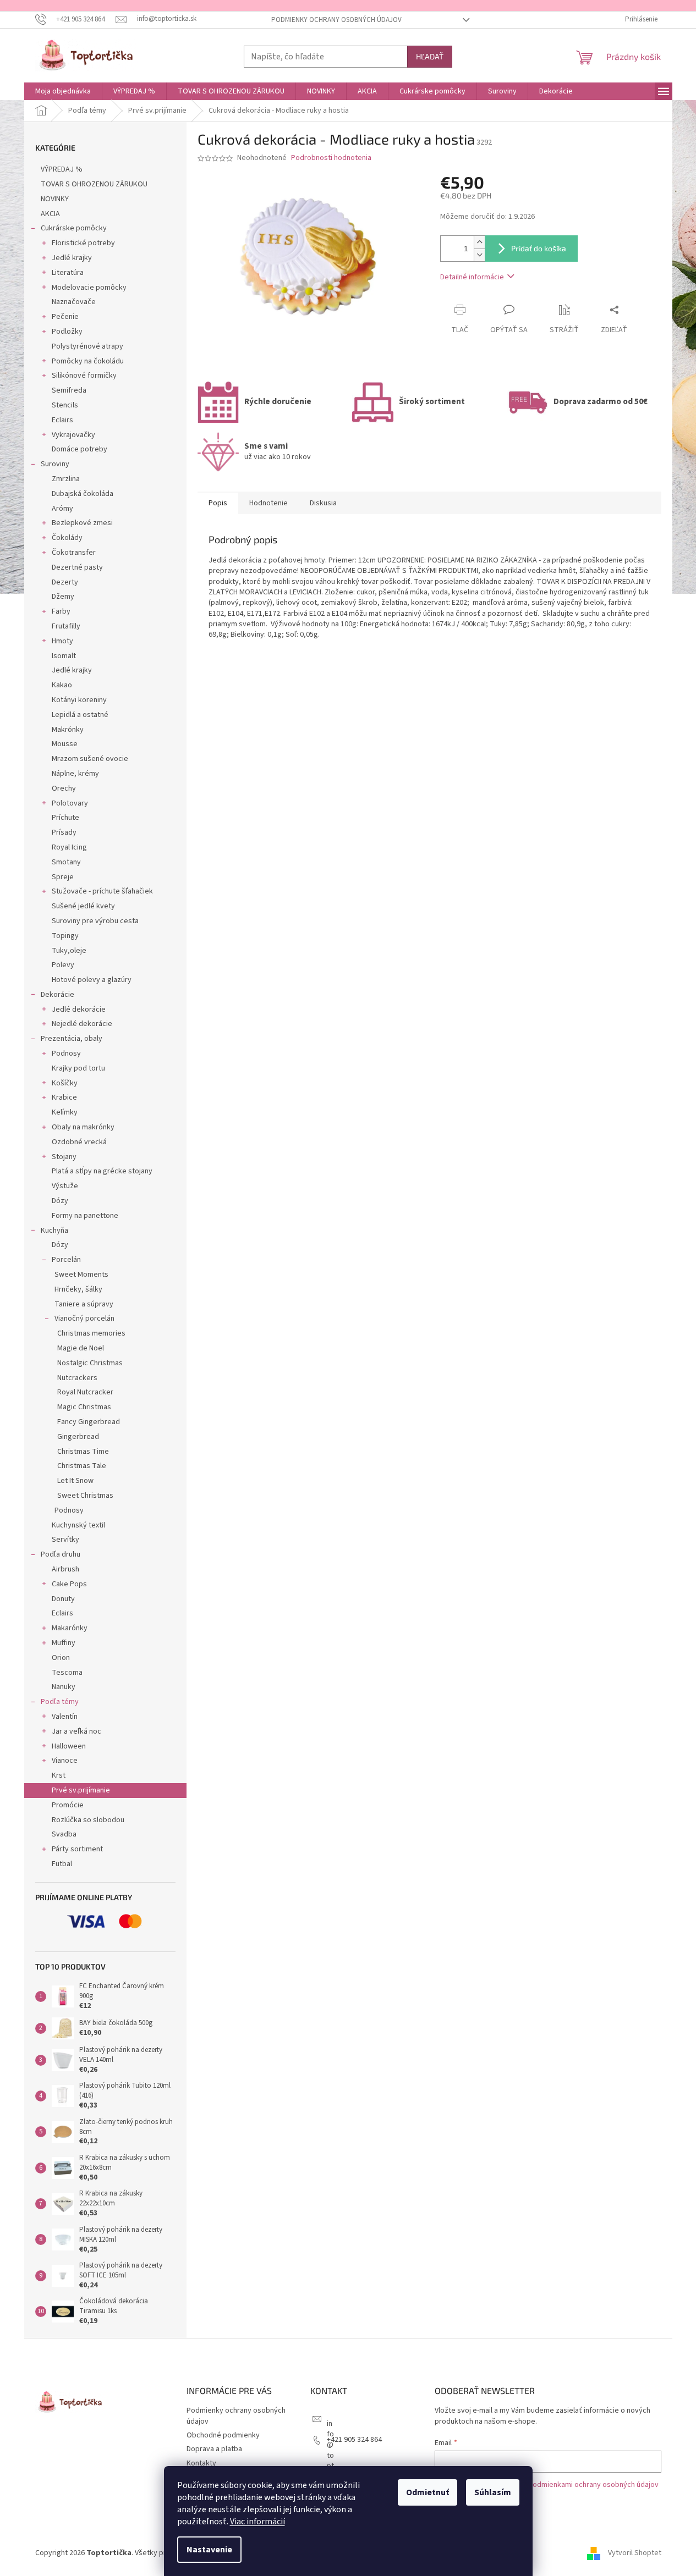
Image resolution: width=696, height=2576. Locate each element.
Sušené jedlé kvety (83, 906)
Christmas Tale (82, 1466)
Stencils (65, 405)
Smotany (66, 862)
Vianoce (65, 1761)
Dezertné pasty (77, 567)
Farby (61, 611)
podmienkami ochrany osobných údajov (593, 2485)
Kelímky (65, 1112)
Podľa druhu (61, 1554)
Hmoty (62, 641)
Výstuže (65, 1186)
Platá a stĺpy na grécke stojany (102, 1171)
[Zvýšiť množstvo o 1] (479, 242)
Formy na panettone (85, 1216)
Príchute (65, 818)
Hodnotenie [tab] (268, 503)
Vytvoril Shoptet (635, 2553)
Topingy (65, 936)
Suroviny (55, 464)
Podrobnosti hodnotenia (331, 158)
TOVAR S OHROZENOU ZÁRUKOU (94, 184)
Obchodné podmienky (223, 2435)
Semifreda (69, 390)
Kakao (62, 685)
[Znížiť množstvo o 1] (479, 255)
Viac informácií (257, 2522)
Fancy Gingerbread (89, 1422)
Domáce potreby (80, 449)
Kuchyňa (54, 1231)
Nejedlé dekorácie (82, 1024)
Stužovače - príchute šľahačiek (102, 891)
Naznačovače (74, 302)
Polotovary (70, 803)
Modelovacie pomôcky (89, 288)
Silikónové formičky (84, 376)
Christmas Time (83, 1452)
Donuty (63, 1599)
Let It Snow (75, 1481)
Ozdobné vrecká (79, 1142)
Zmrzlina (66, 479)
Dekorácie (57, 995)
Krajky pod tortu (78, 1068)
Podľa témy (60, 1702)
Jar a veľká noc (76, 1731)
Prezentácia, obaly (72, 1039)
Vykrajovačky (73, 435)
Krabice (64, 1097)
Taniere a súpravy (84, 1304)
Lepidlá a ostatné (80, 715)
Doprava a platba (214, 2449)
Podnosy (66, 1053)
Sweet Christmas (85, 1496)
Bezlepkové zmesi (82, 523)
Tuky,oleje (69, 951)
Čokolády (67, 538)
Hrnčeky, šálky (78, 1289)
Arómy (62, 509)
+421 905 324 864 (354, 2440)
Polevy (63, 965)
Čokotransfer (74, 553)
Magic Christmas (84, 1407)
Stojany (64, 1157)
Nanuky (64, 1687)
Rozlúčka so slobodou (88, 1820)
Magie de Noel (81, 1348)
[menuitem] (63, 91)
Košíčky (65, 1083)
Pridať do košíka (539, 248)
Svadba (64, 1834)
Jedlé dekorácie (79, 1010)
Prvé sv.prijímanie (81, 1790)
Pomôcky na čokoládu (88, 361)
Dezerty (65, 582)
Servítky (65, 1540)
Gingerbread (78, 1437)
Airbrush (65, 1569)
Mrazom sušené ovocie (90, 759)
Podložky (67, 332)
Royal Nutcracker (85, 1392)
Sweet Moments (81, 1275)
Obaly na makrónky (83, 1127)
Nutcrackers (77, 1378)
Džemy (63, 597)
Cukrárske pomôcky (74, 228)
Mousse (65, 744)
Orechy (64, 788)
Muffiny (64, 1643)
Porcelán (66, 1260)
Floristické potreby (83, 243)
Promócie (68, 1805)
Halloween (69, 1746)
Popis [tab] (218, 503)
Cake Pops (69, 1584)
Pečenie (65, 317)
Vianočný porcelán (84, 1319)
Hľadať (430, 56)
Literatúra (68, 273)
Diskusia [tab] (323, 503)
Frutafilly (66, 626)
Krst (59, 1775)
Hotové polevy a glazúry (92, 980)
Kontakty (201, 2463)
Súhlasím (493, 2492)
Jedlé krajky (72, 258)
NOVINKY (55, 199)
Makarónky (70, 1628)
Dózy (60, 1201)
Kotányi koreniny (79, 700)
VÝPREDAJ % (62, 169)
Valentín (65, 1717)
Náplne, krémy (75, 774)
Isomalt (64, 656)
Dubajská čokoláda (83, 494)
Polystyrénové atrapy (87, 346)
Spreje (63, 877)
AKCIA (50, 214)
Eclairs (62, 420)
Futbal (62, 1864)
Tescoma (67, 1673)
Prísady (64, 832)
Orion (61, 1658)
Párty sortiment (77, 1849)
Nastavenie (209, 2550)
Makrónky (68, 730)
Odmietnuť (428, 2492)
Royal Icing (69, 847)
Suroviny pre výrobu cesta (95, 921)
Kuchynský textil (78, 1525)
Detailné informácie (472, 277)
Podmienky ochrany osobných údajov (336, 20)
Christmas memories (91, 1333)
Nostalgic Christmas (90, 1363)
